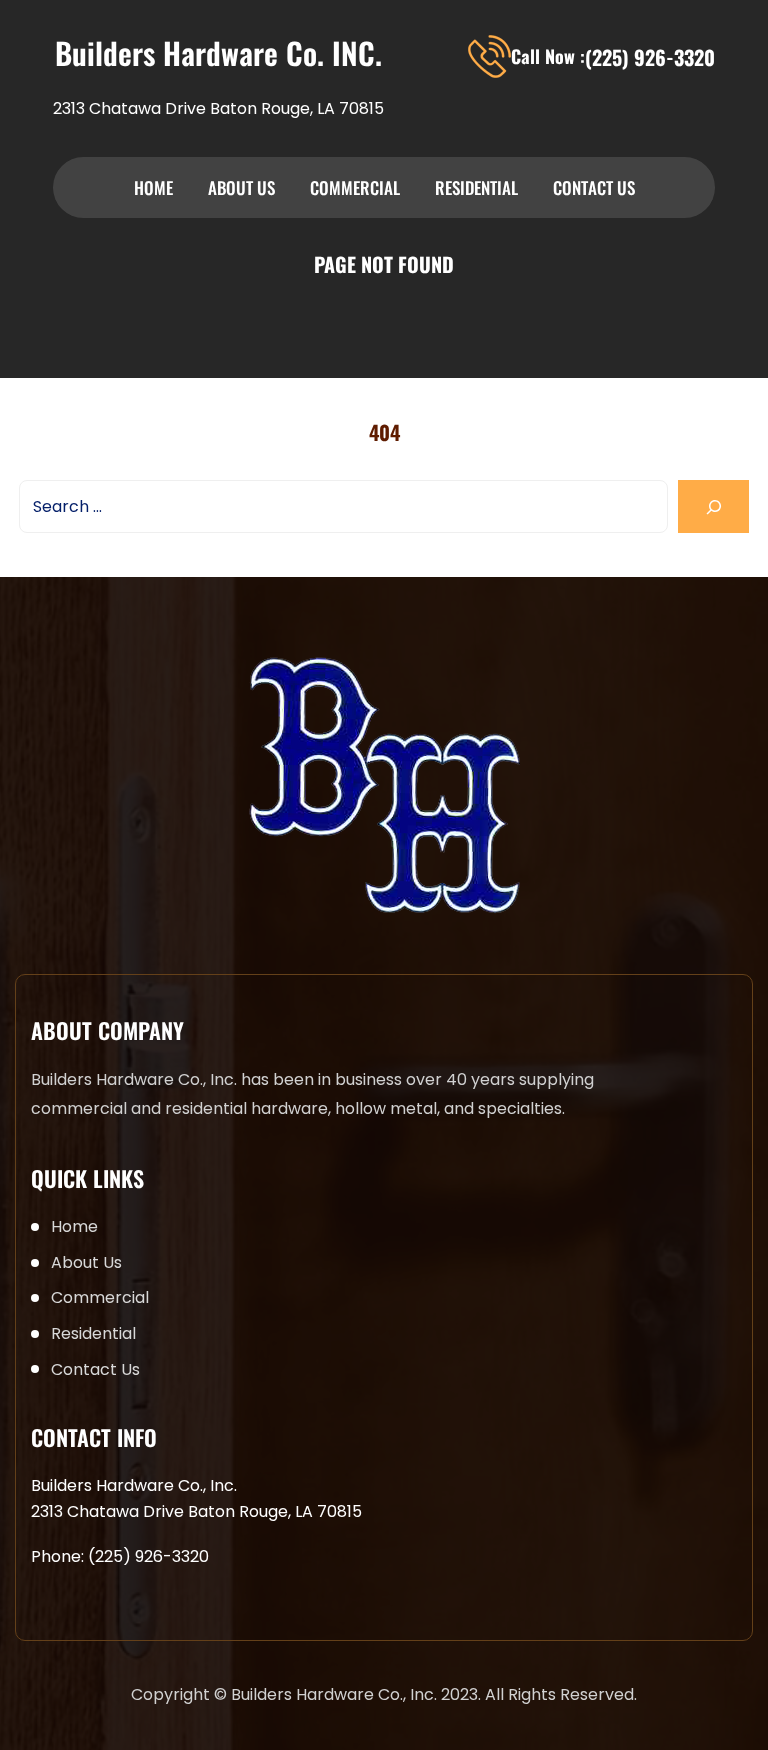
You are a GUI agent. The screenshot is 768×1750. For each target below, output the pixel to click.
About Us (241, 187)
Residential (476, 187)
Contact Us (594, 187)
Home (153, 187)
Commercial (355, 187)
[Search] (713, 506)
